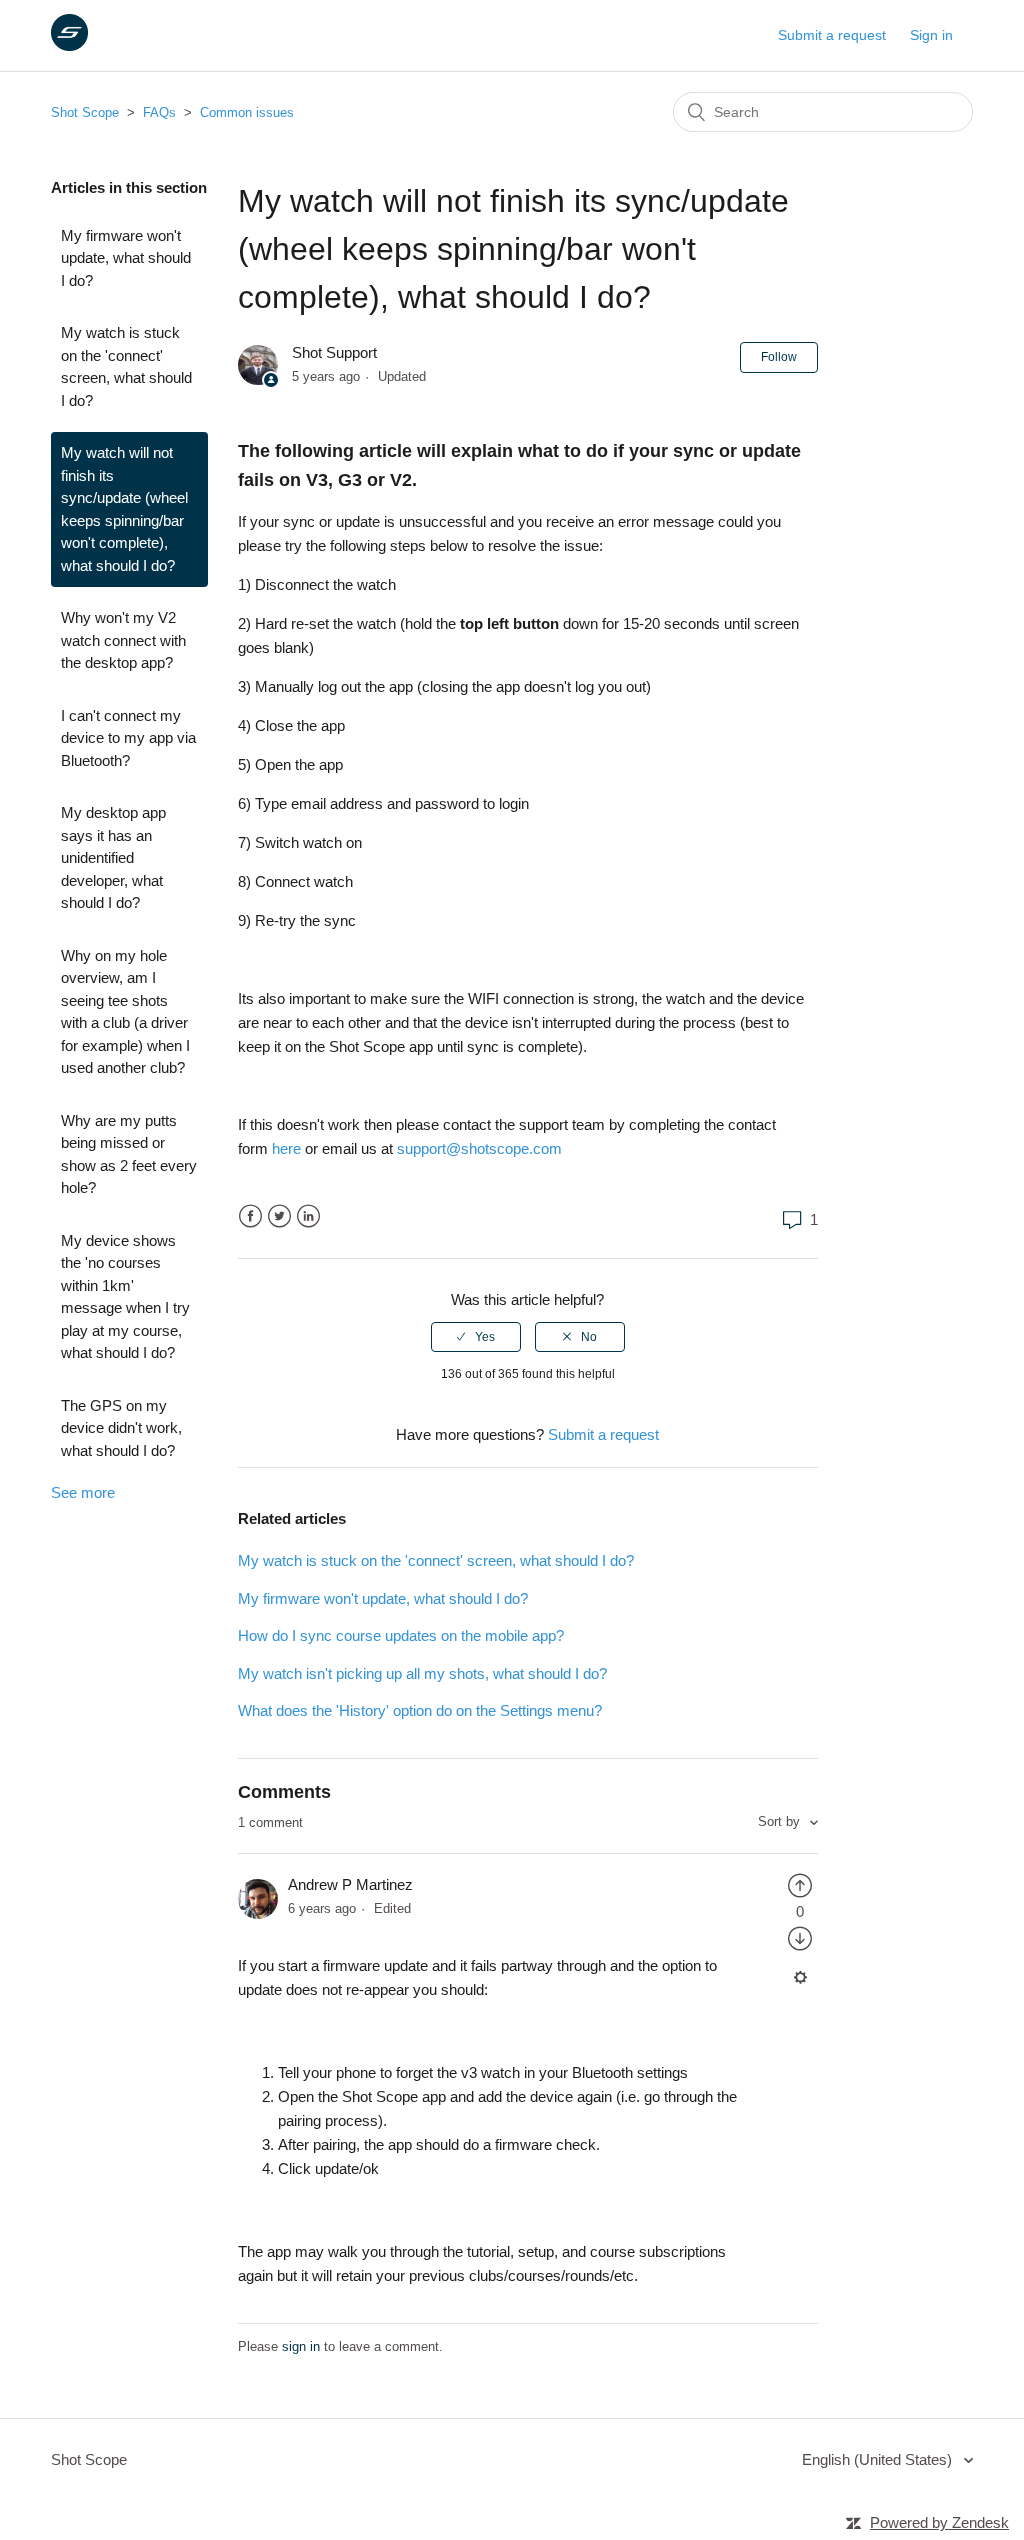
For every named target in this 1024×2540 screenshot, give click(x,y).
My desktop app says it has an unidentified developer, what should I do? (113, 857)
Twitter (279, 1216)
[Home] (69, 45)
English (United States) (879, 2459)
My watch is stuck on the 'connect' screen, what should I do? (126, 366)
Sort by (781, 1821)
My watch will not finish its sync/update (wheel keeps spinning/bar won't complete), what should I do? (124, 509)
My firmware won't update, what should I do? (126, 258)
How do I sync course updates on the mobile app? (401, 1635)
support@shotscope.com (479, 1148)
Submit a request (832, 35)
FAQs (159, 112)
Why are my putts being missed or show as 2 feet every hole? (129, 1154)
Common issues (247, 112)
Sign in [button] (931, 35)
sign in (301, 2346)
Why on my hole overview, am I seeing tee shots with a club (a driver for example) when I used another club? (125, 1012)
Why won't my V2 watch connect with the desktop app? (123, 640)
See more (83, 1492)
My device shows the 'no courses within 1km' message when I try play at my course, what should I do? (125, 1297)
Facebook (250, 1216)
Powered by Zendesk (939, 2522)
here (286, 1148)
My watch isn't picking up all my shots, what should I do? (422, 1673)
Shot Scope (85, 112)
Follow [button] (779, 357)
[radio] (476, 1337)
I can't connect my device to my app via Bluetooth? (128, 738)
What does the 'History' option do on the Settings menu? (420, 1710)
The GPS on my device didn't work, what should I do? (121, 1428)
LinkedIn (308, 1216)
